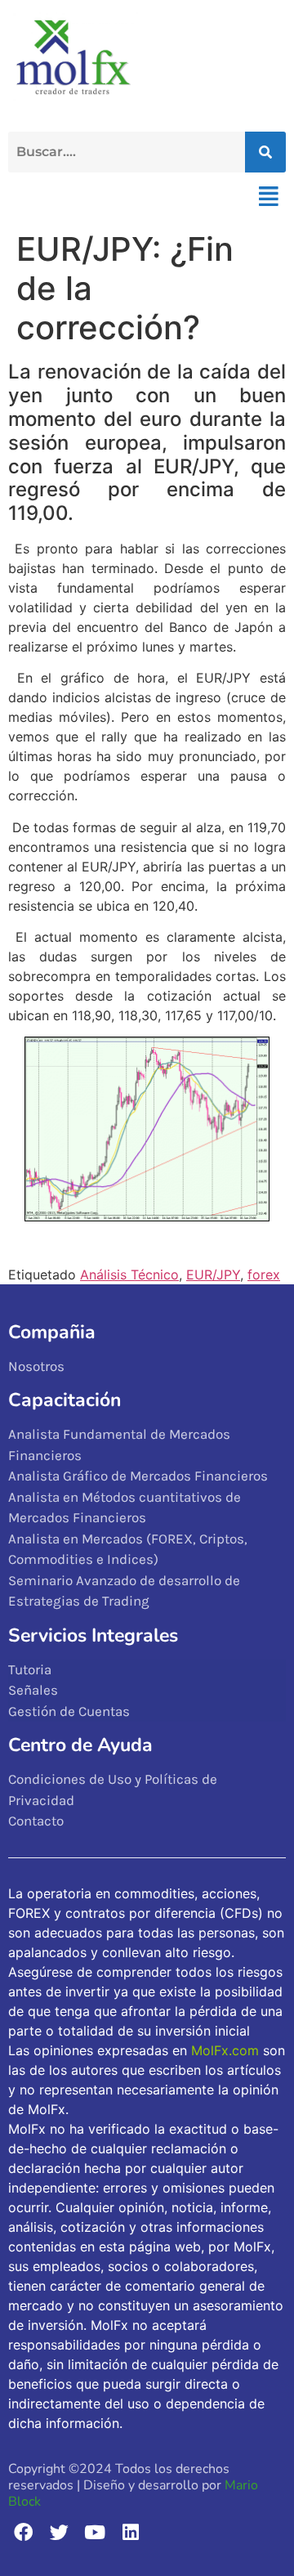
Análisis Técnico (129, 1275)
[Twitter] (59, 2532)
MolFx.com (225, 2050)
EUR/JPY (213, 1275)
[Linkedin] (130, 2532)
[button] (268, 196)
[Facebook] (23, 2532)
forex (264, 1275)
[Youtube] (95, 2532)
